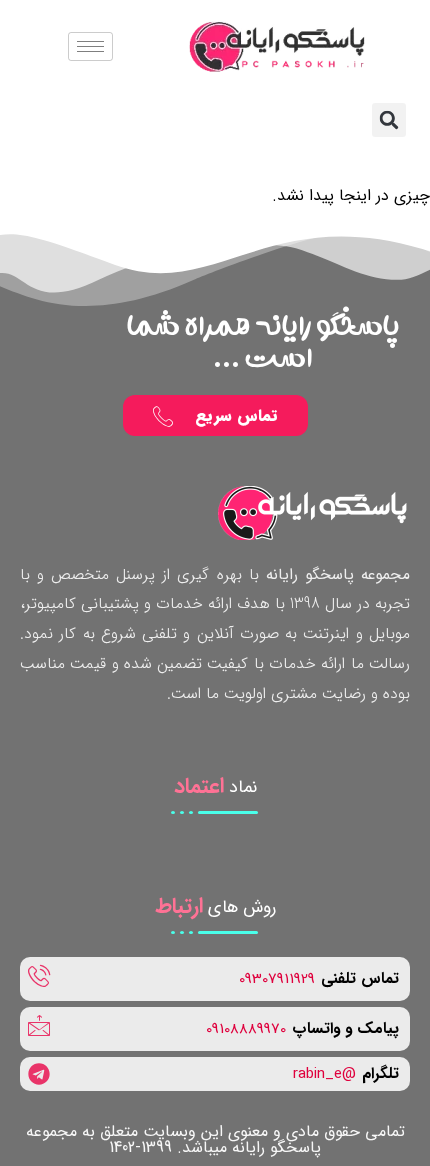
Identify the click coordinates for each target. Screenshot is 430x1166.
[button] (389, 120)
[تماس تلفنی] (215, 979)
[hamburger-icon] (90, 46)
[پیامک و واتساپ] (215, 1029)
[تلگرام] (215, 1074)
